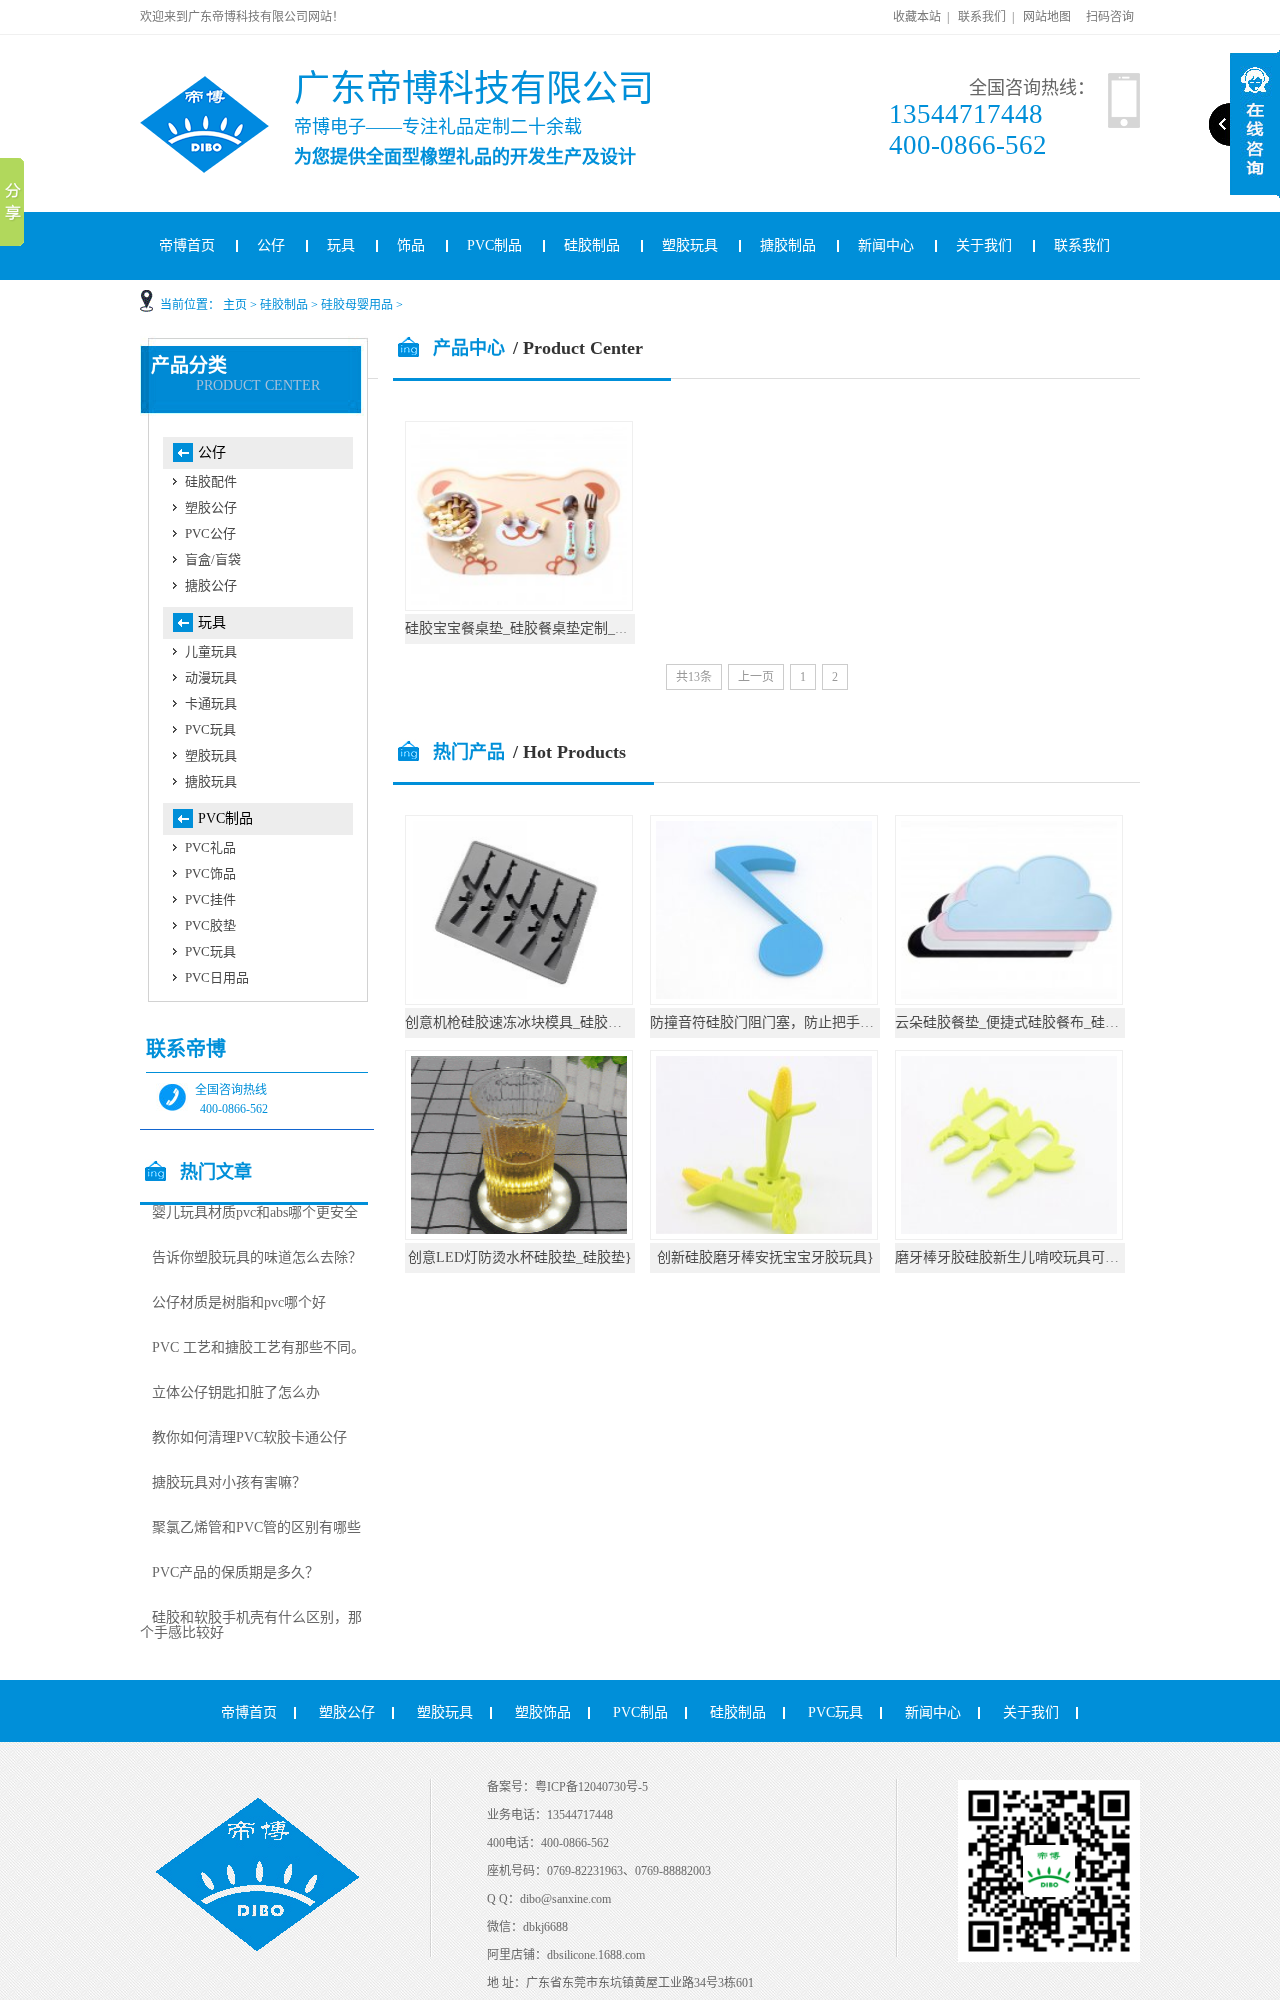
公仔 (271, 245)
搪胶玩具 (211, 781)
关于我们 (984, 245)
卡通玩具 (211, 703)
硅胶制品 (592, 245)
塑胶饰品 (543, 1712)
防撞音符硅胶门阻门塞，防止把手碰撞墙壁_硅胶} (804, 1022)
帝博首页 (187, 245)
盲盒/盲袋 (213, 559)
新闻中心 (886, 245)
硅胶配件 (211, 481)
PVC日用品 (217, 977)
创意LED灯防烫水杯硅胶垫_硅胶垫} (520, 1257)
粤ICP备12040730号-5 (591, 1787)
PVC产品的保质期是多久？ (235, 1572)
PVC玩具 (210, 729)
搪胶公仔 (211, 585)
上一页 (756, 677)
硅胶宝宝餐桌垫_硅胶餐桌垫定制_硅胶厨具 (538, 628)
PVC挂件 (210, 899)
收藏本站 (917, 17)
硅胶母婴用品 (357, 305)
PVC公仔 (210, 533)
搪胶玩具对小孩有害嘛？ (229, 1482)
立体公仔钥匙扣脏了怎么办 (236, 1392)
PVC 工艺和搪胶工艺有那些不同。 (258, 1347)
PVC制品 (494, 245)
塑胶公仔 (211, 507)
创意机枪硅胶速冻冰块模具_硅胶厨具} (524, 1022)
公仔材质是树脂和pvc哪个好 (239, 1302)
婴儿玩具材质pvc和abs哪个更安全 (255, 1212)
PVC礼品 (210, 847)
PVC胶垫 (210, 925)
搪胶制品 (788, 245)
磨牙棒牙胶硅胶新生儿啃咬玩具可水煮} (1017, 1257)
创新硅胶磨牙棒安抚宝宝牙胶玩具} (765, 1257)
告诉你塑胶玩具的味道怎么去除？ (257, 1257)
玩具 (341, 245)
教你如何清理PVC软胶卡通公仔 (249, 1437)
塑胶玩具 (690, 245)
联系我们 (982, 17)
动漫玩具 (211, 677)
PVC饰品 (210, 873)
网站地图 (1047, 17)
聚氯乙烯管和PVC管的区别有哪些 (256, 1527)
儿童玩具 (211, 651)
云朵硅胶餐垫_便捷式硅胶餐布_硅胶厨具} (1024, 1022)
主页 (235, 305)
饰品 (411, 245)
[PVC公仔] (230, 84)
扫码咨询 (1110, 17)
